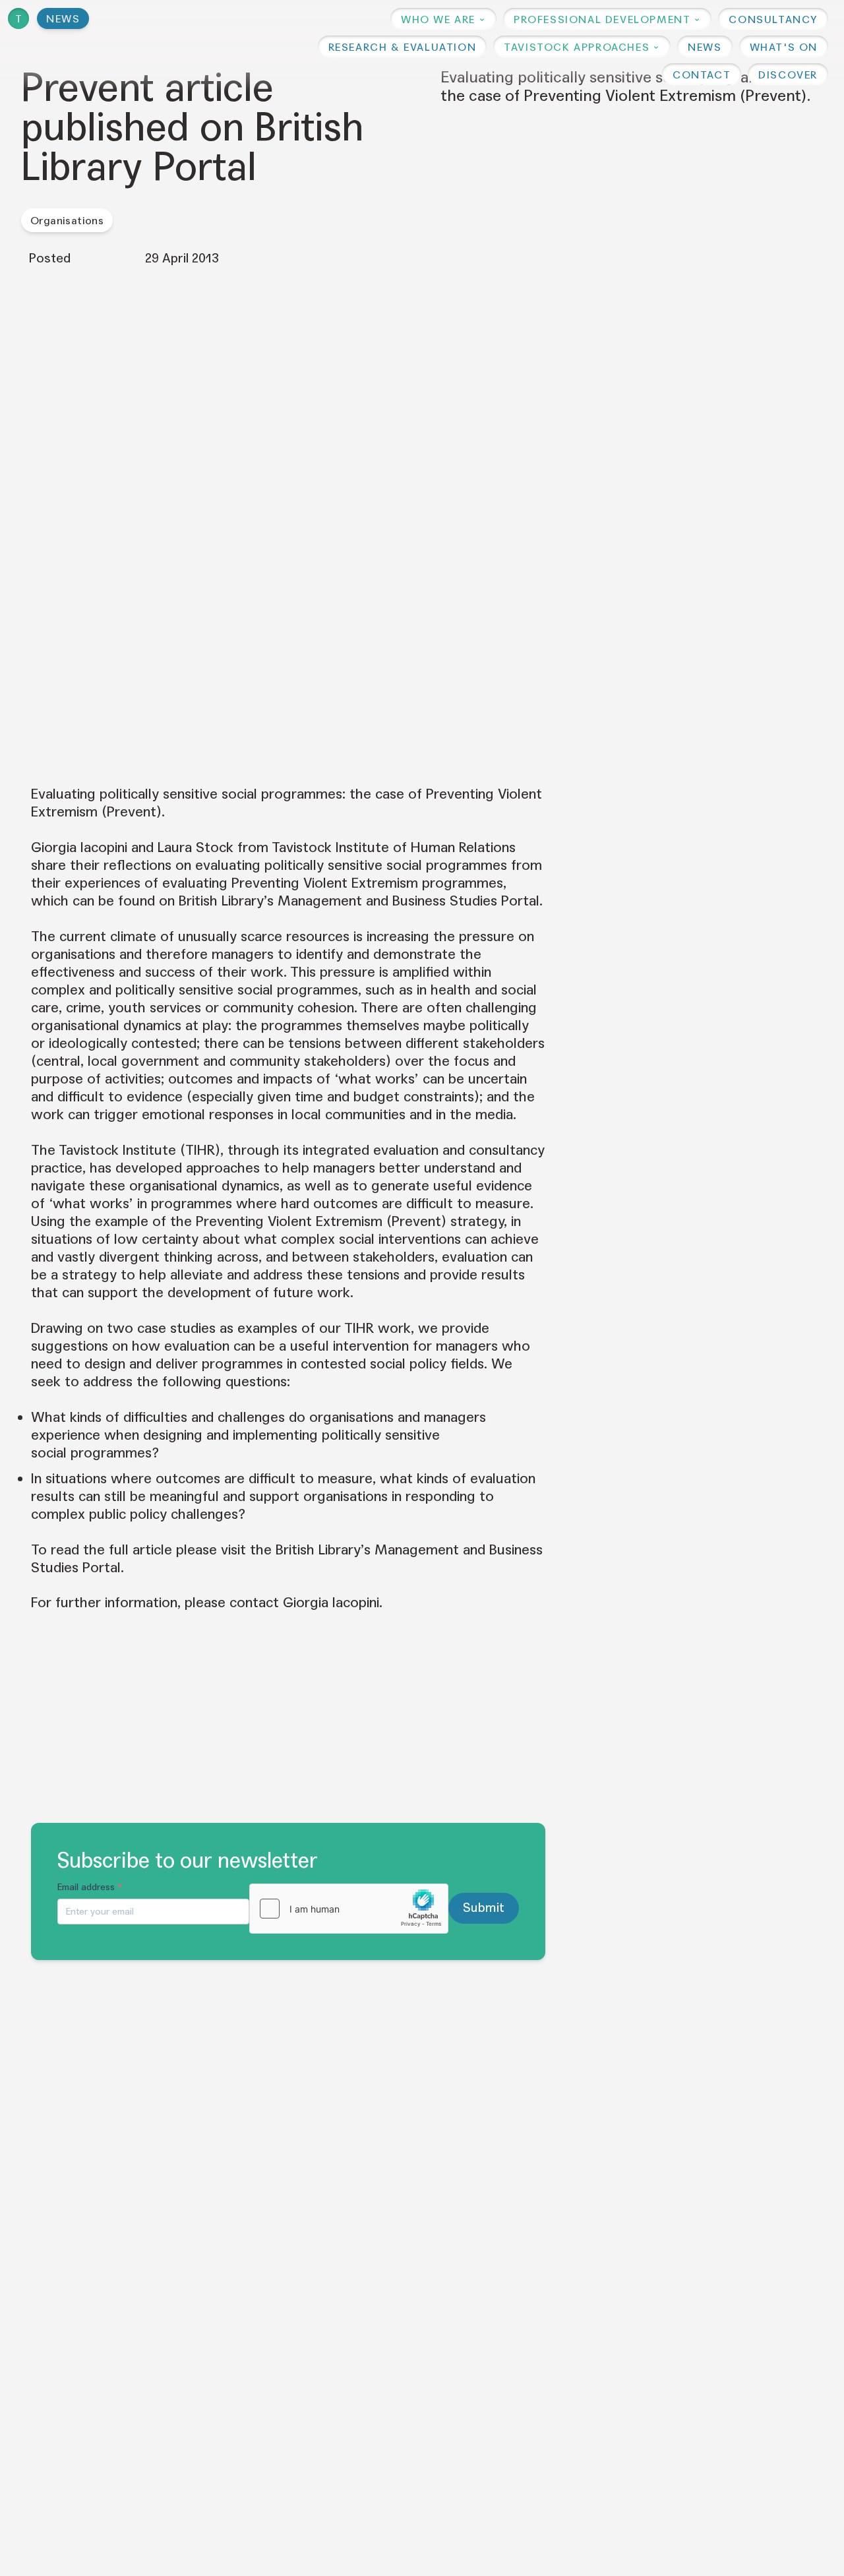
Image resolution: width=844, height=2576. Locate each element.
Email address (90, 1887)
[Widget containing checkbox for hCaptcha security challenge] (349, 1909)
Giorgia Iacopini (79, 847)
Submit (484, 1908)
